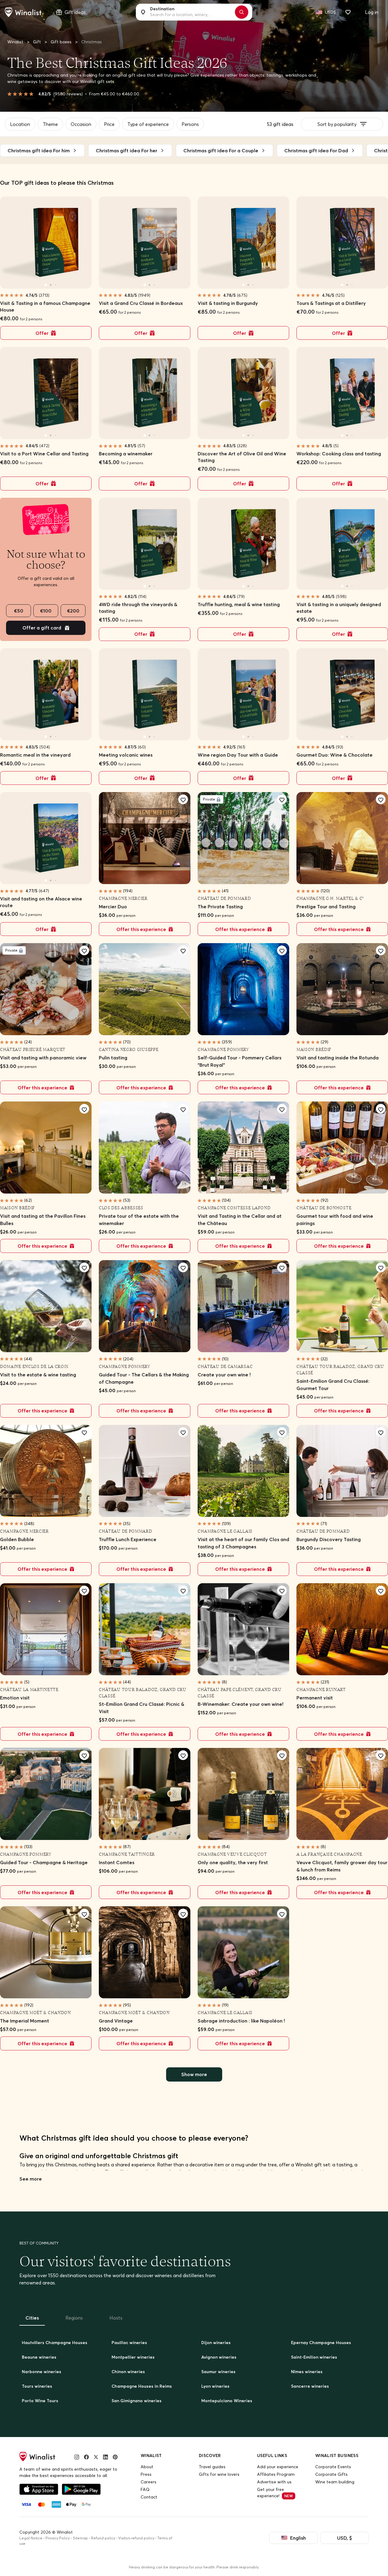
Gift (38, 42)
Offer (42, 333)
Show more (194, 2074)
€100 (46, 611)
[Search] (242, 12)
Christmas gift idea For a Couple (221, 150)
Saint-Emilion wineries (314, 2357)
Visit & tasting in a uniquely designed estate (339, 608)
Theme (50, 124)
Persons (190, 124)
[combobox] (191, 12)
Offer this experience (141, 929)
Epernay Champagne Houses (321, 2343)
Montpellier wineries (133, 2357)
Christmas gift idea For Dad (316, 150)
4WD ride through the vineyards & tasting (138, 608)
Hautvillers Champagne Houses (55, 2343)
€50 (19, 611)
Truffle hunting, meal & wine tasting (239, 604)
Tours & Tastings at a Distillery (331, 303)
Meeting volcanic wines (126, 755)
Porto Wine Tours (40, 2401)
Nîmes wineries (307, 2372)
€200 (73, 611)
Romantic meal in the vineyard (35, 755)
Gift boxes (62, 42)
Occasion (81, 124)
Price (109, 124)
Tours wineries (37, 2386)
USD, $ (345, 2538)
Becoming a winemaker (126, 454)
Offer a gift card (42, 628)
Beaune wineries (39, 2357)
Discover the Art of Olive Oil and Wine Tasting (242, 457)
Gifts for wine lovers (219, 2474)
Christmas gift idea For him (39, 150)
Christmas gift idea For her (127, 150)
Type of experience (148, 124)
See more (31, 2179)
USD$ (330, 12)
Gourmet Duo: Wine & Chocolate (334, 755)
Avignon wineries (219, 2357)
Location (20, 124)
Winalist (15, 42)
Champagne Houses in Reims (142, 2386)
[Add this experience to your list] (183, 799)
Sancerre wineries (310, 2386)
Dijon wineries (216, 2343)
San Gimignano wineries (137, 2401)
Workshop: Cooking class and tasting (339, 454)
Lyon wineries (215, 2386)
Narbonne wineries (42, 2372)
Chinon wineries (128, 2372)
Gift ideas (75, 12)
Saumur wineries (218, 2372)
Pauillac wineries (129, 2343)
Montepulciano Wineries (227, 2401)
